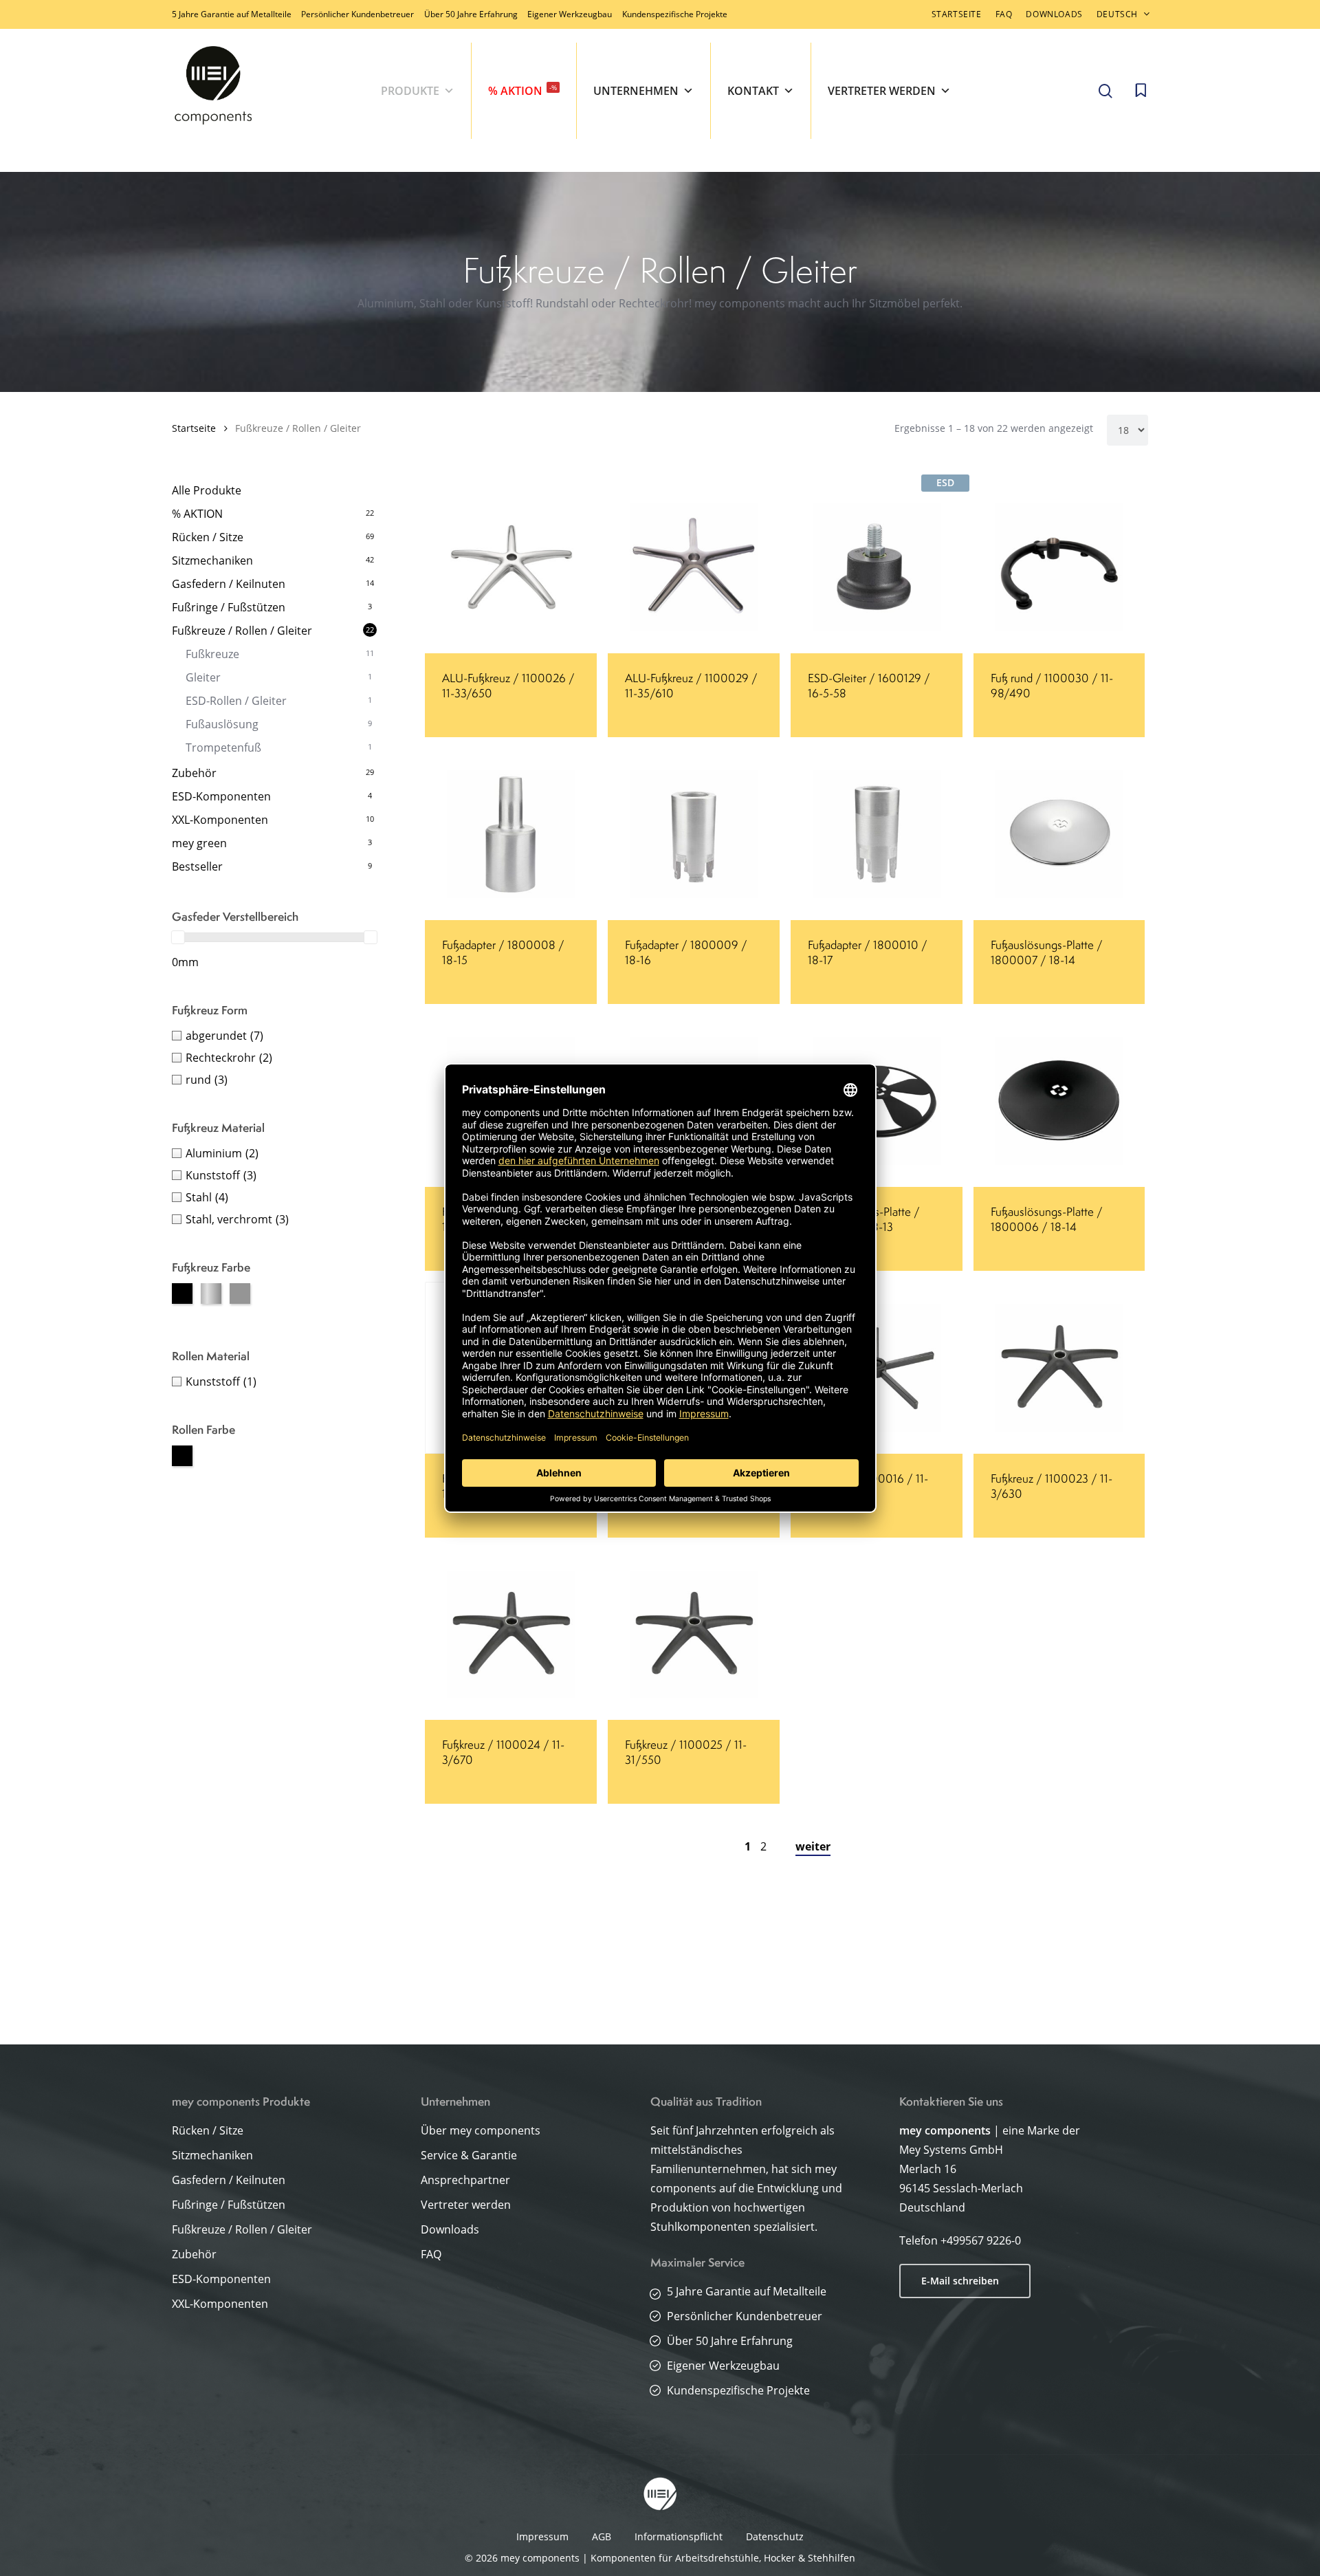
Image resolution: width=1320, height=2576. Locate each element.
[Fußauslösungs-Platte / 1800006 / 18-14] (1059, 1101)
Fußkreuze (212, 654)
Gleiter (203, 677)
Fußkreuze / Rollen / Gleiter (242, 631)
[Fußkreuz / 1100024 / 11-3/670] (511, 1635)
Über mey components (481, 2130)
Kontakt (753, 91)
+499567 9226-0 (981, 2240)
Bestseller (197, 866)
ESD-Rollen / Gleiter (236, 701)
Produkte (410, 91)
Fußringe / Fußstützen (229, 607)
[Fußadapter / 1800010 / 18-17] (877, 834)
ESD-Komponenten (221, 796)
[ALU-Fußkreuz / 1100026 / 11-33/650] (511, 567)
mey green (199, 843)
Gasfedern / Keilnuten (229, 584)
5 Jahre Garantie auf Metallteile (232, 14)
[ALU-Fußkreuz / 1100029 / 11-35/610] (694, 567)
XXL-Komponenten (220, 820)
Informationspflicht (679, 2536)
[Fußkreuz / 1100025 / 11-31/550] (694, 1635)
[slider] (178, 937)
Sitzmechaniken (212, 560)
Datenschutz (775, 2536)
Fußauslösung (222, 724)
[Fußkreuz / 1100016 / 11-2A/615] (877, 1368)
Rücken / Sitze (208, 537)
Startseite (194, 428)
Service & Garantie (469, 2155)
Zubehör (194, 773)
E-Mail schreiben (960, 2281)
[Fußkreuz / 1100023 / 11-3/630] (1059, 1368)
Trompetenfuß (223, 747)
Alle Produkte (207, 490)
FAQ (431, 2254)
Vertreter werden (882, 91)
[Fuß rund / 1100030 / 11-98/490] (1059, 567)
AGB (602, 2536)
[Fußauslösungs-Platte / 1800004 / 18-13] (877, 1101)
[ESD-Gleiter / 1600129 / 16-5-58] (877, 567)
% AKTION (522, 90)
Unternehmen (636, 91)
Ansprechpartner (465, 2180)
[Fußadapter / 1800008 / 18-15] (511, 834)
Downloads (450, 2229)
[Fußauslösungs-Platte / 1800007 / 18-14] (1059, 834)
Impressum (542, 2536)
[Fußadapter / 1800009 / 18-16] (694, 834)
